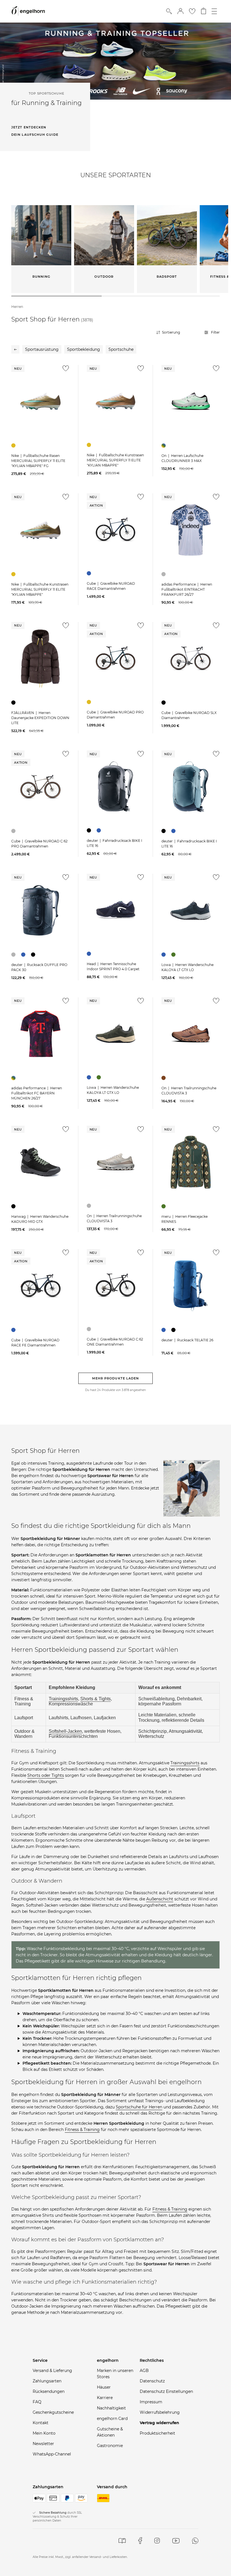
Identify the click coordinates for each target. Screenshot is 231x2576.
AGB (144, 2371)
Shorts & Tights (95, 1699)
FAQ (37, 2402)
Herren (17, 307)
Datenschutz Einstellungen (166, 2391)
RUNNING (41, 277)
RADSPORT (167, 277)
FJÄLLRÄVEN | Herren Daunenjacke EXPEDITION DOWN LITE (40, 718)
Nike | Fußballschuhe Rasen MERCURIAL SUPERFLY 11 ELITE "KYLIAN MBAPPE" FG (38, 461)
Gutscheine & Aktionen (110, 2432)
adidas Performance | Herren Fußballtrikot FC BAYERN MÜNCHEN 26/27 (37, 1093)
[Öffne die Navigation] (214, 11)
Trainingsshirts (63, 1699)
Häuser (104, 2387)
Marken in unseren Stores (115, 2374)
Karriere (105, 2398)
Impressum (151, 2402)
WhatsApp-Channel (52, 2454)
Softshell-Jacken (65, 1731)
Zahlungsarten (47, 2381)
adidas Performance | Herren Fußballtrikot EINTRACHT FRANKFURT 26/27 (187, 589)
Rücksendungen (49, 2391)
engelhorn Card (112, 2419)
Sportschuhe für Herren (139, 2107)
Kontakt (41, 2423)
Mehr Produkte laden (116, 1378)
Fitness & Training (82, 2130)
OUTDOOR (104, 277)
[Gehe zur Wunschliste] (192, 11)
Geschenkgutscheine (53, 2412)
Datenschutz (152, 2381)
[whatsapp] (195, 2541)
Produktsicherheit (157, 2433)
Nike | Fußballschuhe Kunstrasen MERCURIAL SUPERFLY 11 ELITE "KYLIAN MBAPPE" (115, 460)
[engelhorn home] (28, 11)
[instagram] (157, 2541)
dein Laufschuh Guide (35, 135)
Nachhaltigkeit (111, 2408)
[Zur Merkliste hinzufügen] (65, 370)
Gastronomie (110, 2446)
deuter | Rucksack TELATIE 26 (187, 1340)
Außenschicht (160, 1899)
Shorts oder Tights (46, 1775)
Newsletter (43, 2444)
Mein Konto (44, 2433)
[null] (40, 401)
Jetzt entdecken (29, 127)
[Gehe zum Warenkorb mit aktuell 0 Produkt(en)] (204, 11)
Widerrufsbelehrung (160, 2412)
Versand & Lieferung (52, 2371)
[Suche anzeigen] (169, 11)
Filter (215, 332)
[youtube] (176, 2541)
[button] (180, 11)
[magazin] (122, 2541)
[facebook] (140, 2541)
